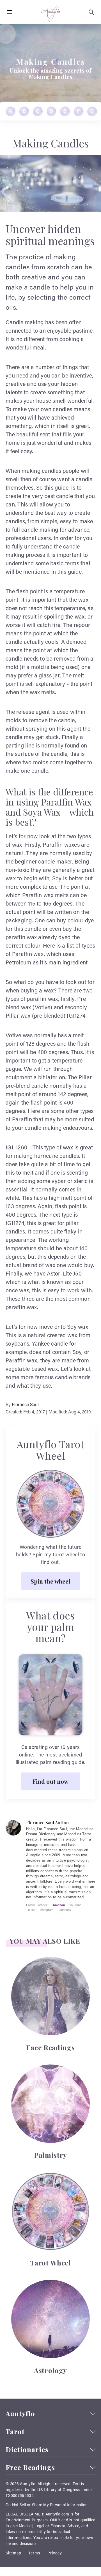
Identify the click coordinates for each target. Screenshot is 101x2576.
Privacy (55, 2554)
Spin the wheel (50, 1581)
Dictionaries (27, 2449)
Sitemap (13, 2554)
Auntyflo (20, 2414)
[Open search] (91, 12)
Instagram (46, 1910)
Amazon (59, 1905)
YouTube (75, 1905)
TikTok (31, 1910)
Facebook (64, 1910)
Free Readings (30, 2467)
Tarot (15, 2432)
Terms (34, 2554)
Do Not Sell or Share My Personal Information (47, 2505)
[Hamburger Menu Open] (10, 12)
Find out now (50, 1781)
